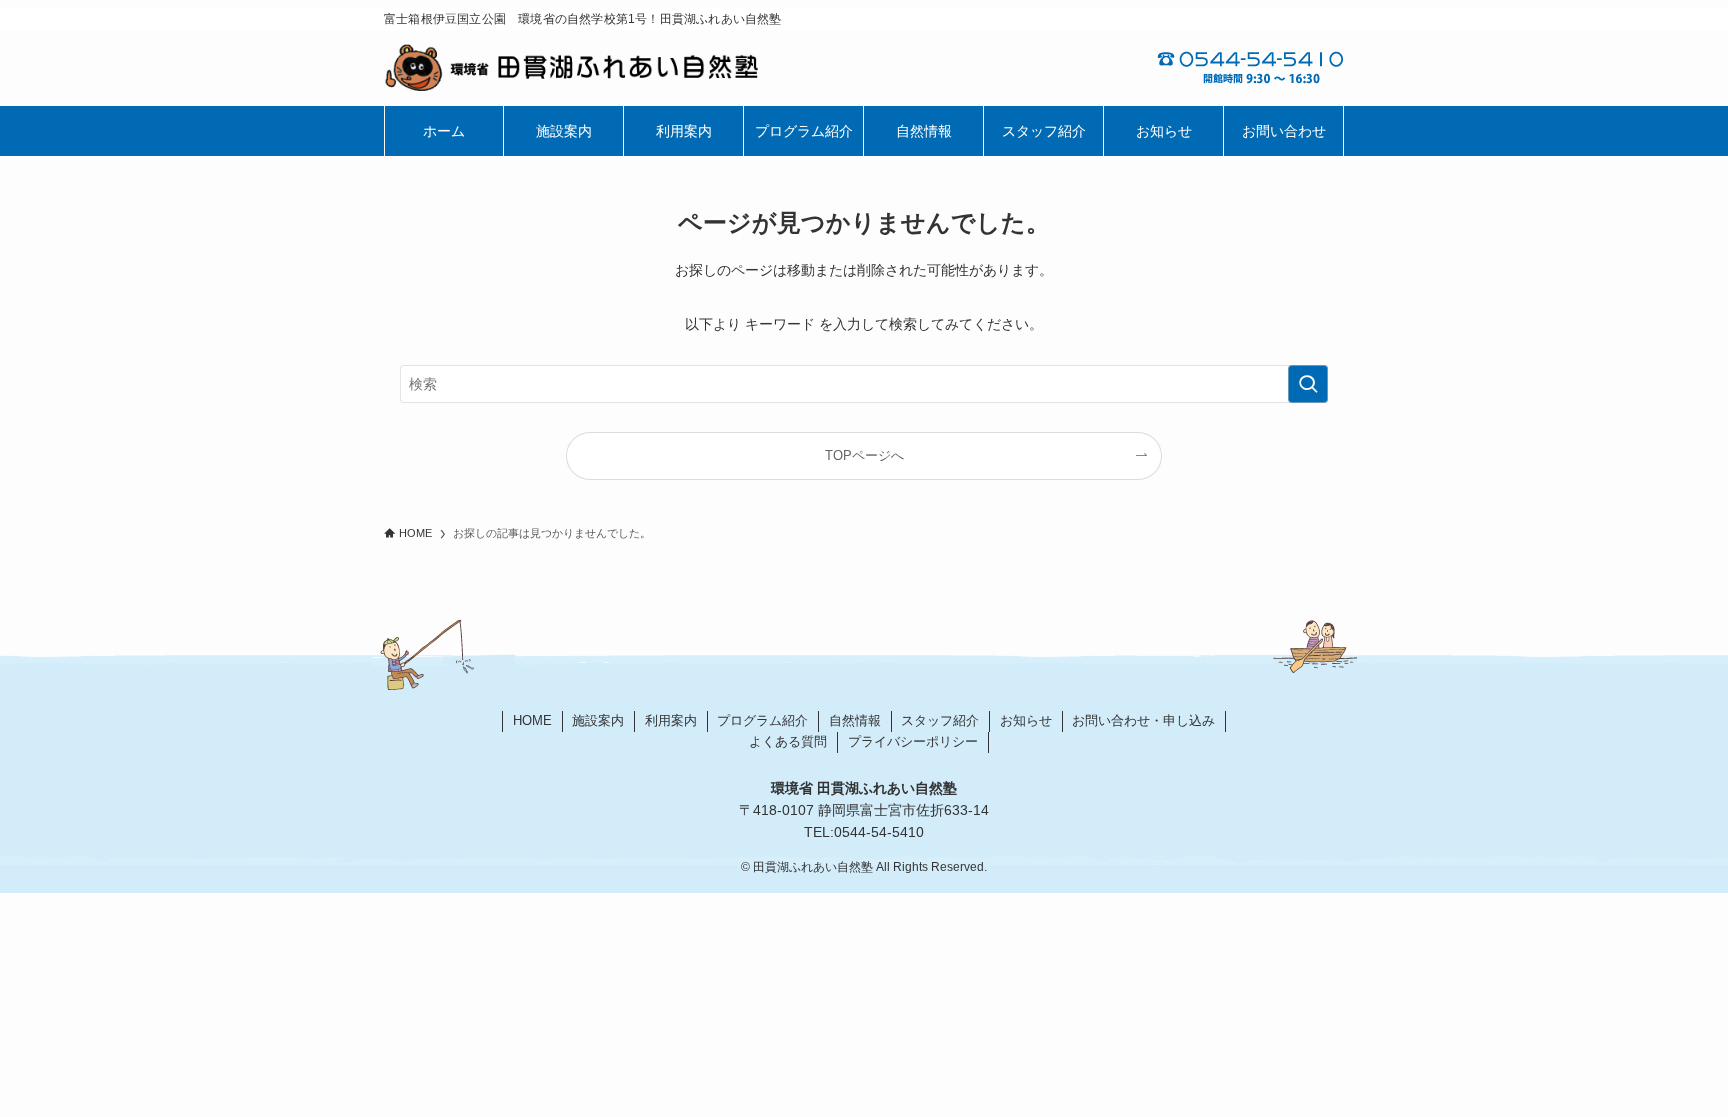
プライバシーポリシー (913, 741)
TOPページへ (864, 456)
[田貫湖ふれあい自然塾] (624, 68)
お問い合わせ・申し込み (1143, 720)
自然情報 (855, 720)
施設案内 (598, 720)
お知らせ (1026, 720)
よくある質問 (788, 741)
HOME (532, 720)
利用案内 (671, 720)
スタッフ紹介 (940, 720)
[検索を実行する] (1308, 384)
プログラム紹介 (762, 720)
